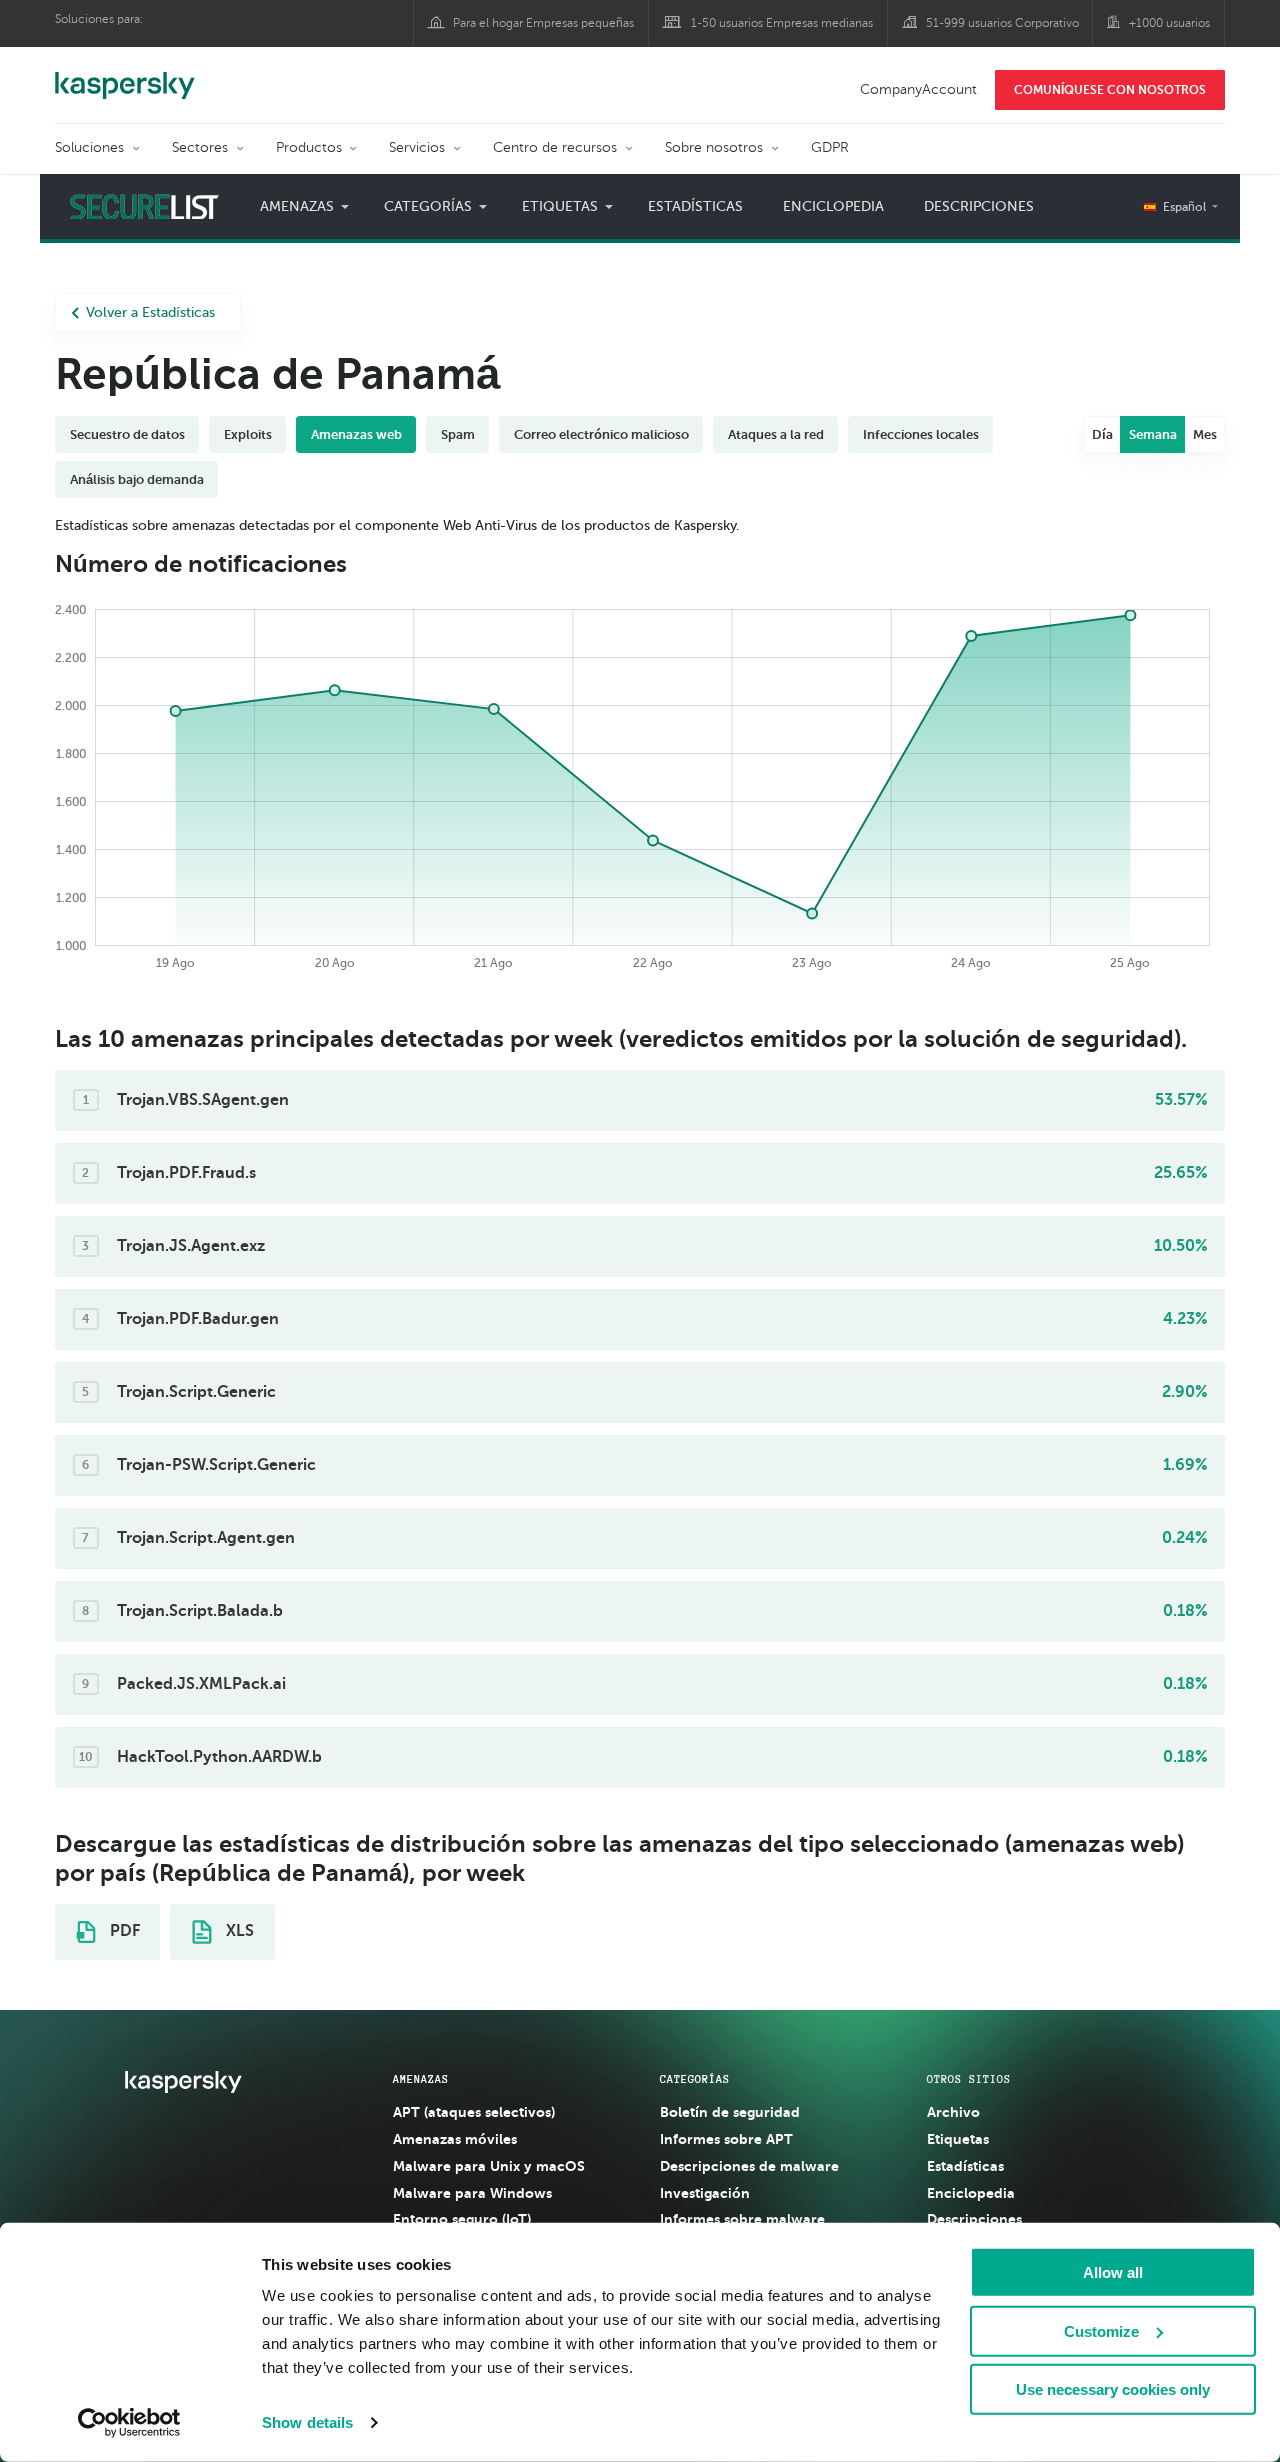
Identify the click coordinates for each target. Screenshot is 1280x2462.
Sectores (200, 147)
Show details (307, 2422)
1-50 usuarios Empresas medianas (782, 23)
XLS (238, 1931)
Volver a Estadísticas (150, 312)
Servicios (417, 147)
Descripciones (979, 206)
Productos (309, 147)
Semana (1153, 434)
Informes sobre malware (742, 2219)
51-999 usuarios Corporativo (1002, 23)
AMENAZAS (421, 2079)
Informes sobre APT (726, 2139)
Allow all (1113, 2272)
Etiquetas (958, 2139)
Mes (1205, 434)
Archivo (953, 2112)
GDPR (830, 147)
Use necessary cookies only (1113, 2389)
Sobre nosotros (714, 147)
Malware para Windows (472, 2193)
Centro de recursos (555, 147)
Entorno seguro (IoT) (462, 2219)
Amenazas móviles (455, 2139)
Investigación (705, 2193)
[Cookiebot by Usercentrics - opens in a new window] (129, 2423)
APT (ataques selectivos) (474, 2112)
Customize (1101, 2330)
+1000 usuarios (1169, 23)
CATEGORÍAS (695, 2079)
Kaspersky (125, 75)
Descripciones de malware (749, 2166)
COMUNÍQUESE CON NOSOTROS (1110, 90)
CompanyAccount (918, 89)
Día (1102, 434)
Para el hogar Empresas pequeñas (543, 23)
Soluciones (89, 147)
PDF (123, 1931)
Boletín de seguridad (730, 2112)
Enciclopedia (833, 206)
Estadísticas (695, 206)
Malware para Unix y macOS (489, 2166)
